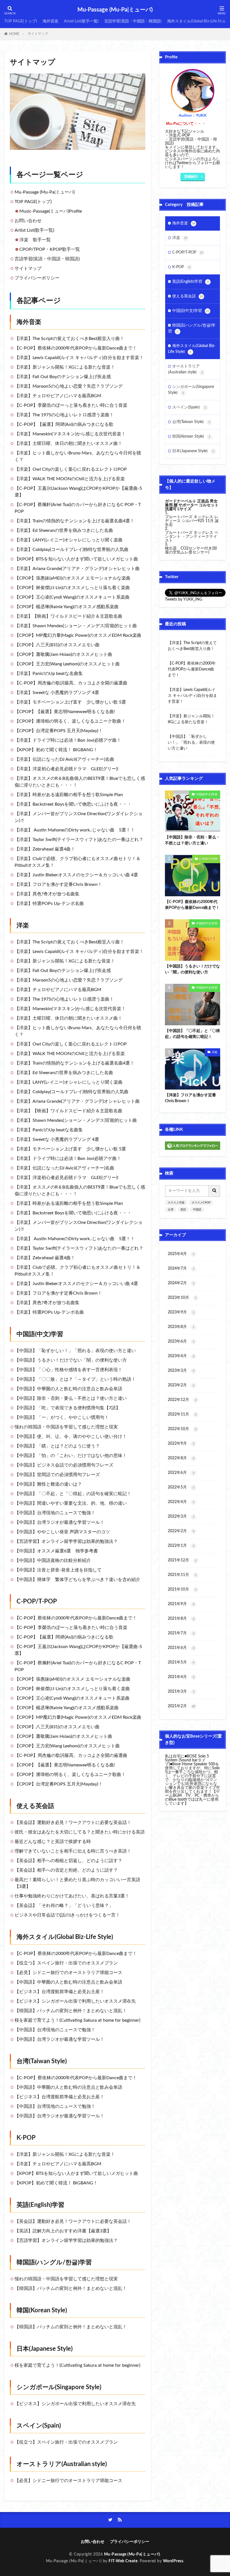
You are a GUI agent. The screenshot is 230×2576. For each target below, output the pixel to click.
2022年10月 (182, 1429)
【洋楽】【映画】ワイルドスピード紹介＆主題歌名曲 (68, 616)
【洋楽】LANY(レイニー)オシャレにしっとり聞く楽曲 (69, 540)
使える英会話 (35, 1806)
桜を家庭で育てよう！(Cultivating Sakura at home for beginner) (77, 2020)
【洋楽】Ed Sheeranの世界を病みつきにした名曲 (64, 530)
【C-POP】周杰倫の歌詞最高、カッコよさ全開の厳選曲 (71, 683)
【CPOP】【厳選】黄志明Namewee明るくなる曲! (65, 712)
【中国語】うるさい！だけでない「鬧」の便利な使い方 (71, 1360)
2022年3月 (181, 1516)
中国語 (197, 1210)
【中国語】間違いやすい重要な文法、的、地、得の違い (71, 1503)
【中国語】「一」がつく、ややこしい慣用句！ (62, 1417)
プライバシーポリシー (37, 278)
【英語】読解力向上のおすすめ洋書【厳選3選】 (63, 2231)
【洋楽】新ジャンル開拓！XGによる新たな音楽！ (65, 367)
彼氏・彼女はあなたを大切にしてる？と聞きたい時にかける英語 (80, 1832)
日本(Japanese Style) (45, 2349)
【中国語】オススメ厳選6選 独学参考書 (56, 1551)
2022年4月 (181, 1502)
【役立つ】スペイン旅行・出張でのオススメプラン (66, 1963)
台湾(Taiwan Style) (42, 2061)
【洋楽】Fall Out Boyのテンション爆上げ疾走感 (63, 377)
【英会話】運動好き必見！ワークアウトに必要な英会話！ (73, 1823)
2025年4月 (181, 1254)
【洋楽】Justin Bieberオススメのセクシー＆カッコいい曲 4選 (76, 875)
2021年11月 (182, 1575)
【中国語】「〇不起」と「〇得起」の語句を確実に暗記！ (73, 1494)
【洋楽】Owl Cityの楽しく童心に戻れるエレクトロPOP (71, 469)
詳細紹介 (191, 176)
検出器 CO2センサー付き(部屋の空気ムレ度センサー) (191, 550)
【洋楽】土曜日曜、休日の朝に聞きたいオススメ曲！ (68, 443)
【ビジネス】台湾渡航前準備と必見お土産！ (59, 1992)
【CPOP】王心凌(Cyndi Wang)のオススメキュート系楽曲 (72, 597)
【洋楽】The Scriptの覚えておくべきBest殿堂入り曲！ (69, 339)
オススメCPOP (201, 1203)
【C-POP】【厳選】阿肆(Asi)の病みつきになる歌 (64, 424)
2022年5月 (181, 1487)
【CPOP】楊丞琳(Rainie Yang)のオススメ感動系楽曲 (67, 607)
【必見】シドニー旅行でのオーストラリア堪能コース (68, 1973)
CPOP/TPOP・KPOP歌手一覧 (50, 249)
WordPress (173, 2561)
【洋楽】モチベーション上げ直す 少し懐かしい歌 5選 (70, 702)
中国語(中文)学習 (40, 1334)
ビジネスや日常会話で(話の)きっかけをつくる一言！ (67, 1915)
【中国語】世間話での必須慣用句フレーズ (57, 1475)
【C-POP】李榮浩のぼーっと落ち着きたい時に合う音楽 (71, 405)
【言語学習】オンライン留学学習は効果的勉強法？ (66, 1541)
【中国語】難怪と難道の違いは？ (48, 1484)
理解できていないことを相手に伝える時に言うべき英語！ (73, 1851)
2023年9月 (181, 1312)
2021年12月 (182, 1560)
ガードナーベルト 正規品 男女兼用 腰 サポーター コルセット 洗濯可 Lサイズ (192, 505)
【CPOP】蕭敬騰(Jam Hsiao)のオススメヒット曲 (63, 654)
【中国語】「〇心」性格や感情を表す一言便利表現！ (68, 1370)
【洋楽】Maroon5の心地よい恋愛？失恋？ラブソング (69, 386)
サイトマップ (38, 34)
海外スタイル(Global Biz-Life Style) (197, 21)
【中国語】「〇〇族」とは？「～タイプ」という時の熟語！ (75, 1379)
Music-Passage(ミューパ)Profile (51, 211)
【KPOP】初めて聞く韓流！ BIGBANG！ (56, 750)
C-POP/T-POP (37, 1601)
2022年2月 (181, 1531)
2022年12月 (182, 1400)
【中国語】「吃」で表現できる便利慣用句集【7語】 (67, 1408)
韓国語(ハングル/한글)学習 (54, 2262)
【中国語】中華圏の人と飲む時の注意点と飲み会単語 (68, 1389)
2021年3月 (181, 1692)
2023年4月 (181, 1356)
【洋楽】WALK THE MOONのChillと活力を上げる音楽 (70, 479)
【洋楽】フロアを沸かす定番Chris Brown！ (58, 884)
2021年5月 (181, 1662)
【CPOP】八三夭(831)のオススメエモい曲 (57, 645)
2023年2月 (181, 1385)
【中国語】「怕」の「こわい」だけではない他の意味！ (71, 1456)
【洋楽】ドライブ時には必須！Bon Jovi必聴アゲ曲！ (68, 740)
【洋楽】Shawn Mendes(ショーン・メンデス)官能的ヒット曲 (76, 626)
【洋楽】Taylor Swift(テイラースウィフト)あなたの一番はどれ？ (79, 840)
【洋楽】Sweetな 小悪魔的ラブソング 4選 (57, 693)
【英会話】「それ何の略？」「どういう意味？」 (64, 1906)
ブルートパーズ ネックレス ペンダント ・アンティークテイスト (192, 537)
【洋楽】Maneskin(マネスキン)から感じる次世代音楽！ (70, 434)
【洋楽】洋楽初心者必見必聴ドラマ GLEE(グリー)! (66, 769)
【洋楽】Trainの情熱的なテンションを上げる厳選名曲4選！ (74, 521)
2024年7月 (181, 1269)
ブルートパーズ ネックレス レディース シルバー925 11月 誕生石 (192, 521)
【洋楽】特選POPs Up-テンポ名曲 (49, 904)
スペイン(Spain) (39, 2426)
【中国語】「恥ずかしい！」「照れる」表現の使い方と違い (75, 1351)
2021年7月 (181, 1633)
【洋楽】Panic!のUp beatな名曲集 (49, 674)
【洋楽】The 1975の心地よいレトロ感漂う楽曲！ (64, 415)
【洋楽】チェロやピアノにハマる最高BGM (58, 396)
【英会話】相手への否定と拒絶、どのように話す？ (66, 1870)
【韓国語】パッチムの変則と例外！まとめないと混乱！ (71, 2011)
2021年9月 (181, 1604)
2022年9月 (181, 1444)
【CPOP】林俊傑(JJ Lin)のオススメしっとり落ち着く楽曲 (72, 588)
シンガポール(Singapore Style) (59, 2387)
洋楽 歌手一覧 (35, 240)
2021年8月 (181, 1619)
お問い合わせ (28, 221)
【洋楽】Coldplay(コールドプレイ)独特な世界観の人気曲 (72, 550)
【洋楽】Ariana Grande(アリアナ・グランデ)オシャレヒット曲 (77, 569)
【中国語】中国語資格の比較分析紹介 (53, 1561)
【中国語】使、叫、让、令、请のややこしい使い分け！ (71, 1437)
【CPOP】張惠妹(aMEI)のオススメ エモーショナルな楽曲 (73, 578)
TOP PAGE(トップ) (21, 21)
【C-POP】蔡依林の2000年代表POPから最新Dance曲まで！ (76, 348)
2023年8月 (181, 1327)
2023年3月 (181, 1371)
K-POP (26, 2138)
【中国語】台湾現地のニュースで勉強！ (55, 1513)
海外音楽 (50, 21)
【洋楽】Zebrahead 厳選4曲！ (45, 849)
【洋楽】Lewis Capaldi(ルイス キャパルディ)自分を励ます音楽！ (79, 358)
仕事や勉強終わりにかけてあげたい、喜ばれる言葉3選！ (72, 1896)
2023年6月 (181, 1341)
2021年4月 (181, 1677)
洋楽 (23, 925)
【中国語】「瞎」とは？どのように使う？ (57, 1446)
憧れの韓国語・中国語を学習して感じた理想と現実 (66, 1427)
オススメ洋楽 (176, 1203)
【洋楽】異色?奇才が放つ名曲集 (47, 894)
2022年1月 (181, 1546)
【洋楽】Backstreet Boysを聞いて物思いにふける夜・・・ (73, 804)
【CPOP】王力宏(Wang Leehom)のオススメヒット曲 (67, 664)
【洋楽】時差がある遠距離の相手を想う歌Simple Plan (69, 795)
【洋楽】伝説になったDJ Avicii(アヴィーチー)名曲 (64, 759)
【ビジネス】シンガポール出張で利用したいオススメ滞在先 (75, 2001)
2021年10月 (182, 1589)
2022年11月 (182, 1414)
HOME (14, 34)
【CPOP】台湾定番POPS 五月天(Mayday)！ (59, 731)
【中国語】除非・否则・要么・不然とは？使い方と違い (71, 1398)
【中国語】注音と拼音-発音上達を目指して (58, 1570)
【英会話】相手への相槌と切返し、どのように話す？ (68, 1861)
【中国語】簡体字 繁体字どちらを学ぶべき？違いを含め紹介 (77, 1580)
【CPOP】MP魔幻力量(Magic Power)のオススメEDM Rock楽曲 (78, 635)
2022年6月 (181, 1473)
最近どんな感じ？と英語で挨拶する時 (53, 1842)
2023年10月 (182, 1298)
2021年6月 (181, 1648)
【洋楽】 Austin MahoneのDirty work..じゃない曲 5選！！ (75, 830)
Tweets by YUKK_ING (184, 599)
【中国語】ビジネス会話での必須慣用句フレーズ (64, 1465)
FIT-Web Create (123, 2561)
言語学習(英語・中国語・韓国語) (133, 21)
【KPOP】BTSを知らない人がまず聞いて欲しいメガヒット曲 (76, 559)
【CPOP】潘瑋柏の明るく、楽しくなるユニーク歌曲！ (70, 721)
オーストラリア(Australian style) (62, 2464)
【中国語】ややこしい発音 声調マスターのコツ (62, 1532)
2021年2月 (181, 1706)
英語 (183, 1210)
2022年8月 (181, 1458)
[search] (215, 1191)
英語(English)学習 (40, 2205)
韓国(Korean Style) (42, 2310)
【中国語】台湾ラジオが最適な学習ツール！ (59, 1522)
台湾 (171, 1210)
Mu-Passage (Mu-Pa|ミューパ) (115, 10)
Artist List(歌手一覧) (81, 21)
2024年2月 (181, 1283)
